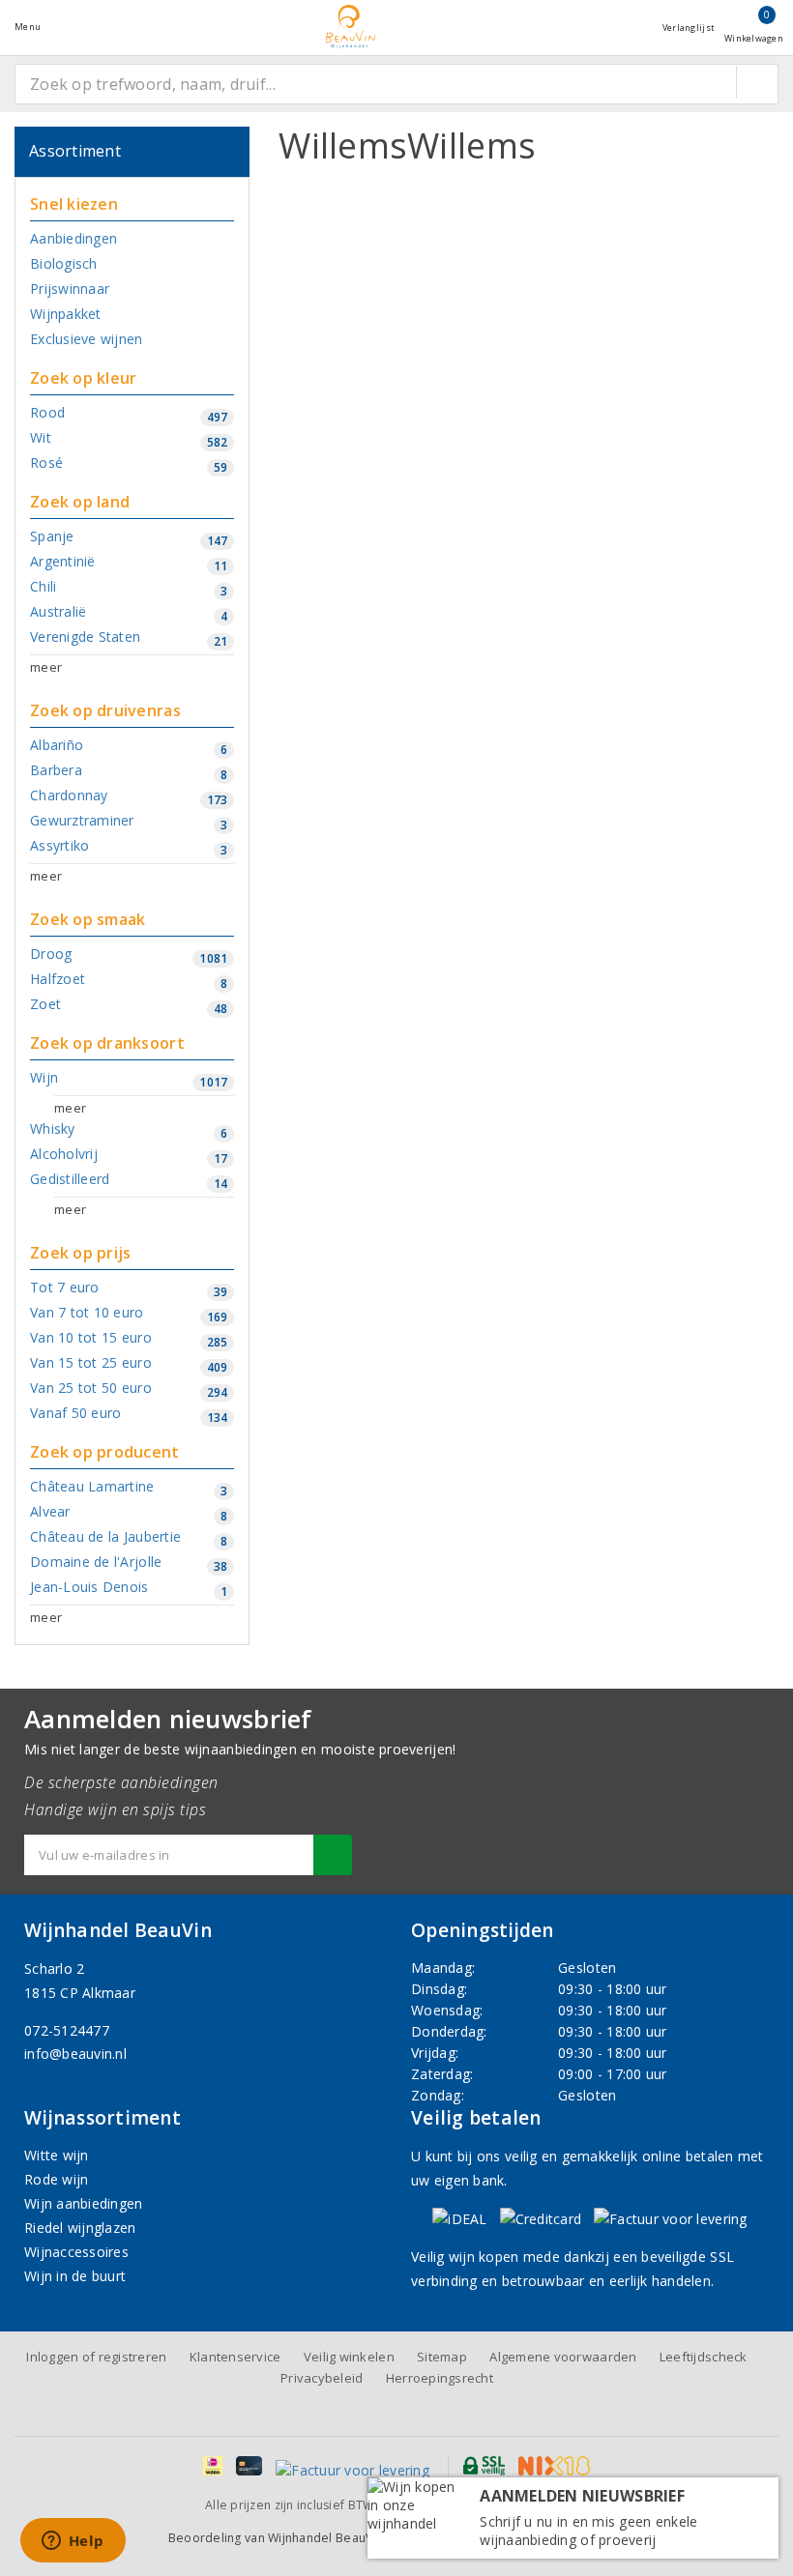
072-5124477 (67, 2030)
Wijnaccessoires (76, 2252)
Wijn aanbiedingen (84, 2203)
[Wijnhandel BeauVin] (351, 27)
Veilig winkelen (349, 2357)
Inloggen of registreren (96, 2357)
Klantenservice (235, 2357)
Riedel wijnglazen (80, 2228)
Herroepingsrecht (440, 2378)
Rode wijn (56, 2179)
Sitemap (442, 2357)
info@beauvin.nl (75, 2054)
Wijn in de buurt (75, 2276)
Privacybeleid (322, 2378)
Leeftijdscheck (704, 2357)
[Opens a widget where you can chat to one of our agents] (73, 2542)
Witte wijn (57, 2155)
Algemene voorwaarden (563, 2357)
